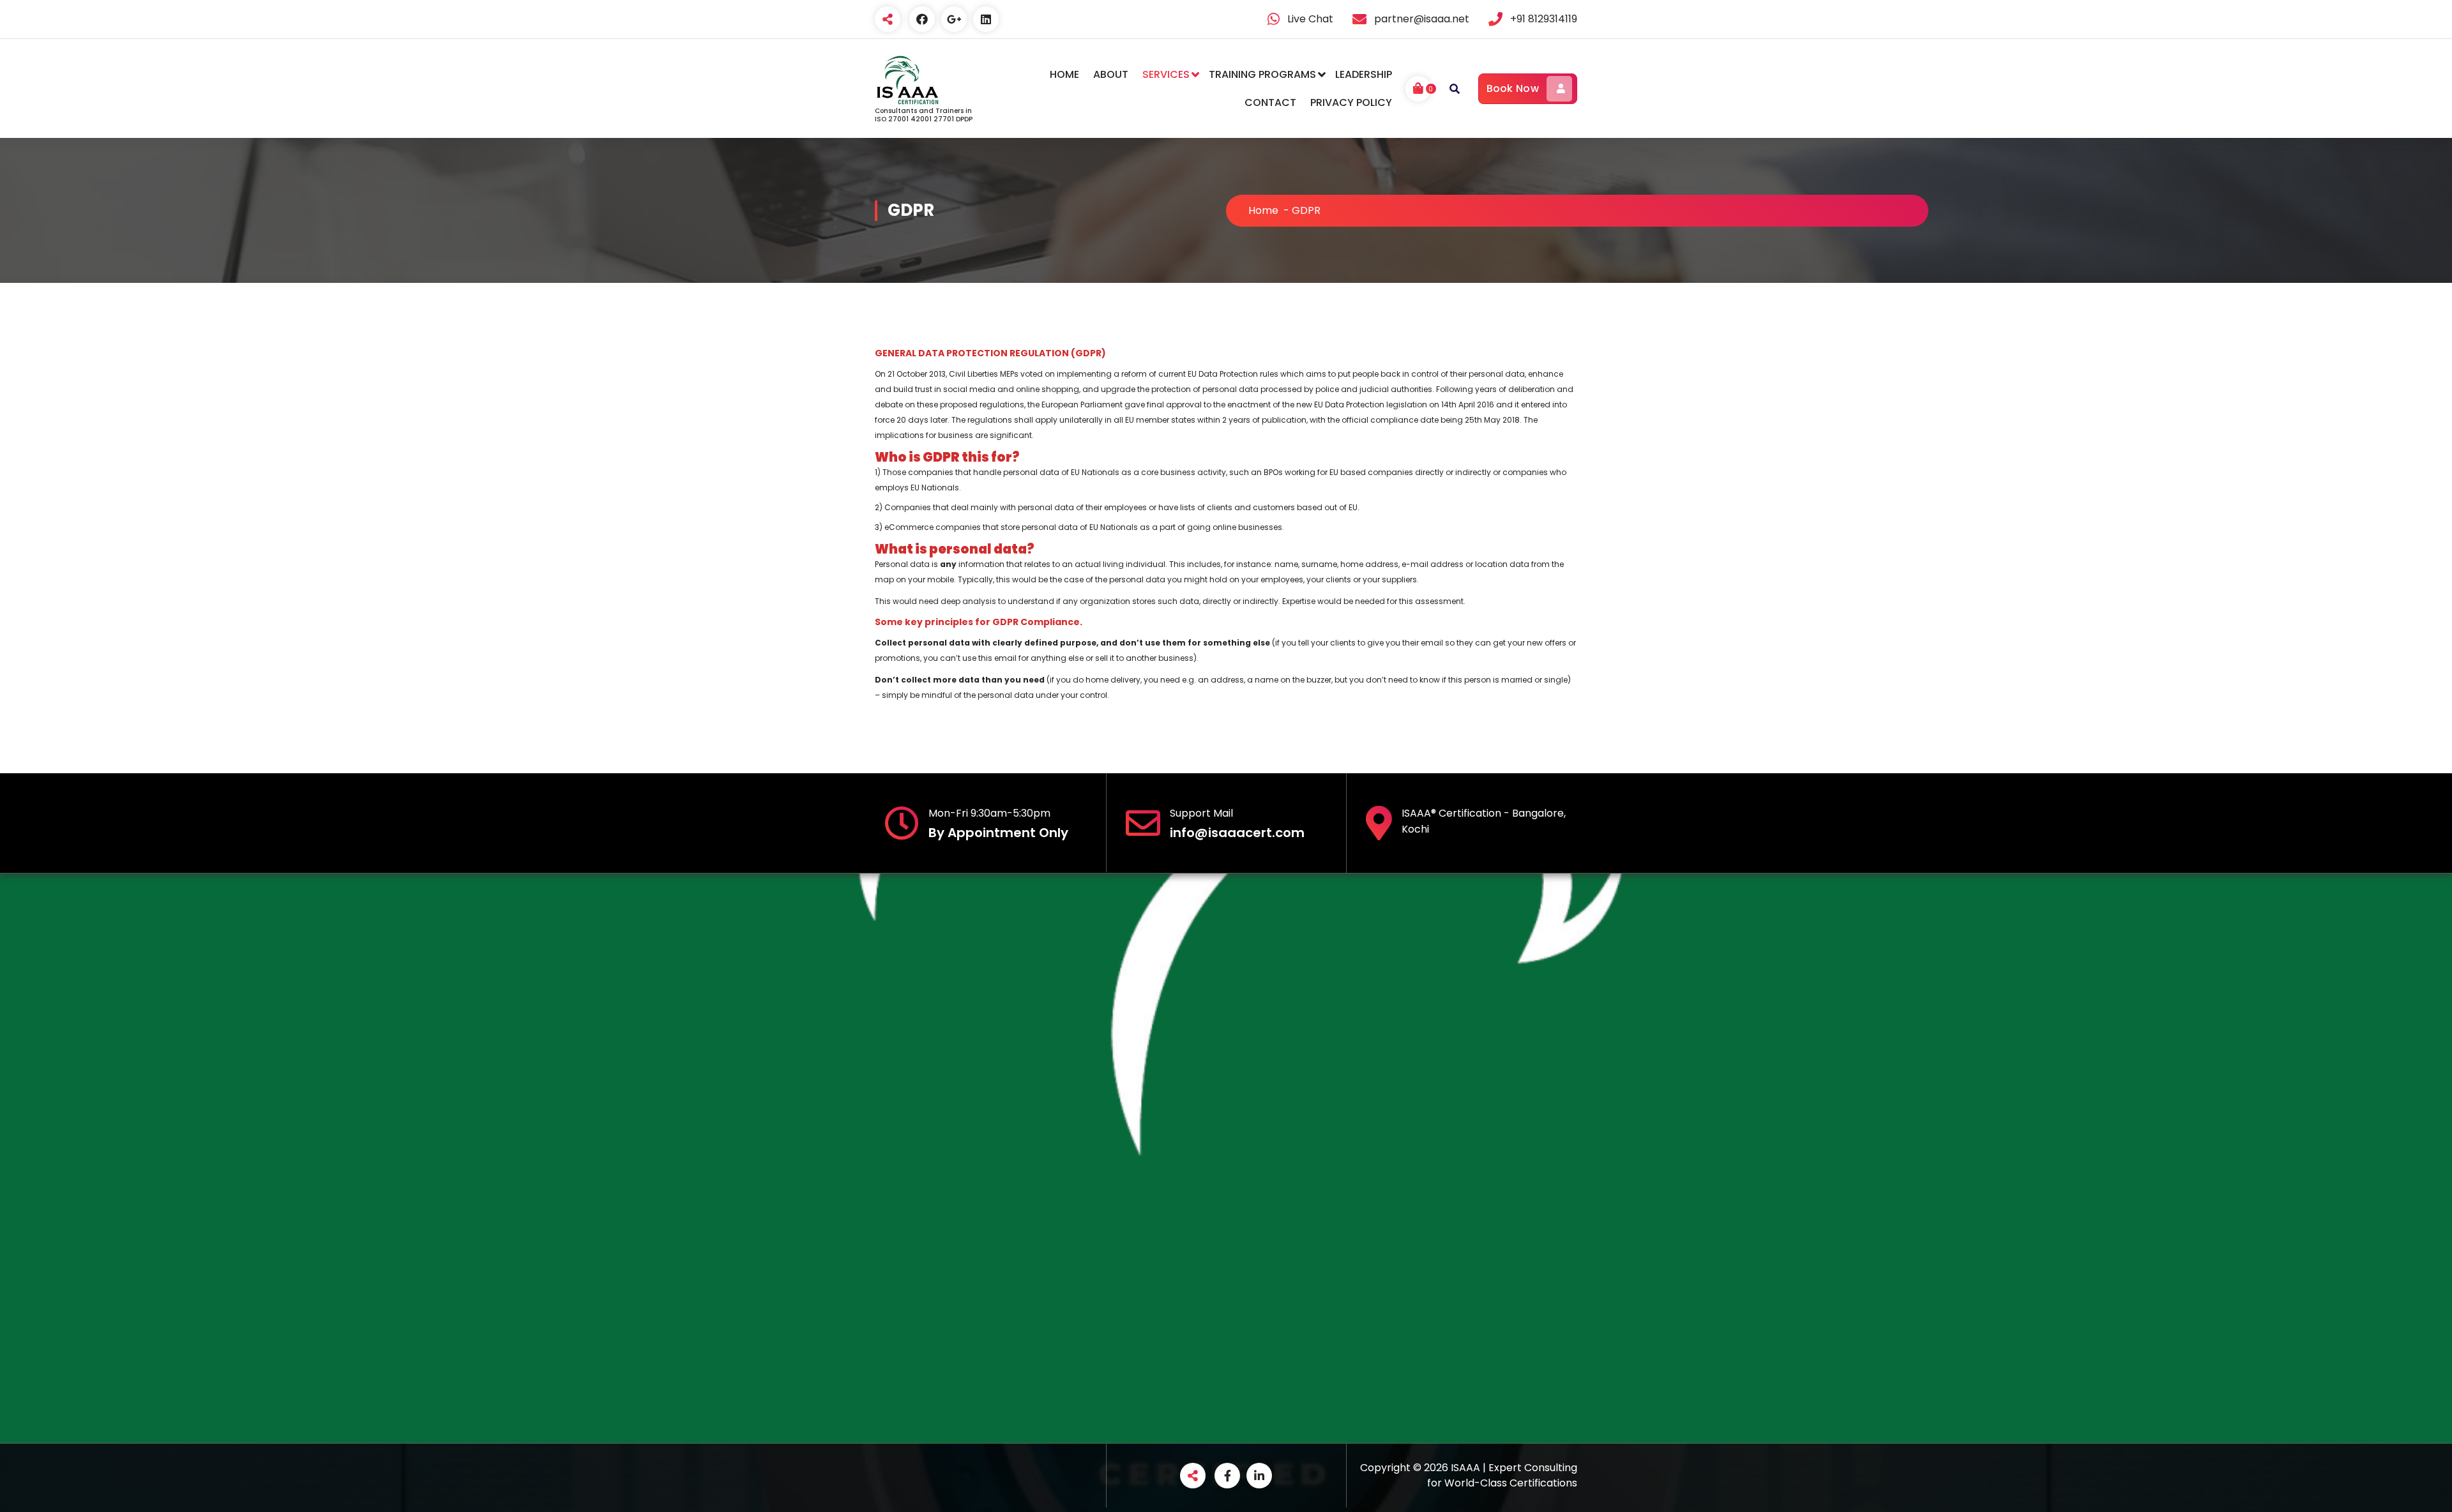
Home (1263, 210)
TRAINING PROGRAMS (1262, 74)
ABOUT (1111, 74)
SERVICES (1166, 74)
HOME (1064, 74)
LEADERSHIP (1364, 74)
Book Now (1513, 88)
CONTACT (1270, 102)
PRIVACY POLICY (1351, 102)
